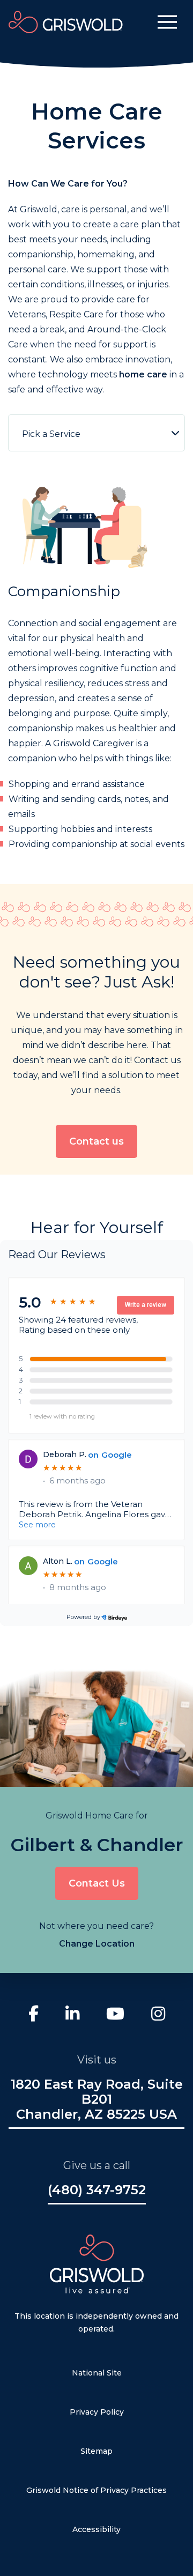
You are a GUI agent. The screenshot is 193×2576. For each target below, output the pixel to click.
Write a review (146, 1305)
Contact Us (97, 1883)
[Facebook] (34, 2015)
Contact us (96, 1141)
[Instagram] (158, 2015)
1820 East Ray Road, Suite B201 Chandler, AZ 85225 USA (97, 2099)
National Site (97, 2373)
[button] (167, 22)
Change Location (97, 1944)
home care (143, 374)
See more (37, 1525)
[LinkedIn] (72, 2015)
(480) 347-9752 (97, 2190)
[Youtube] (115, 2015)
